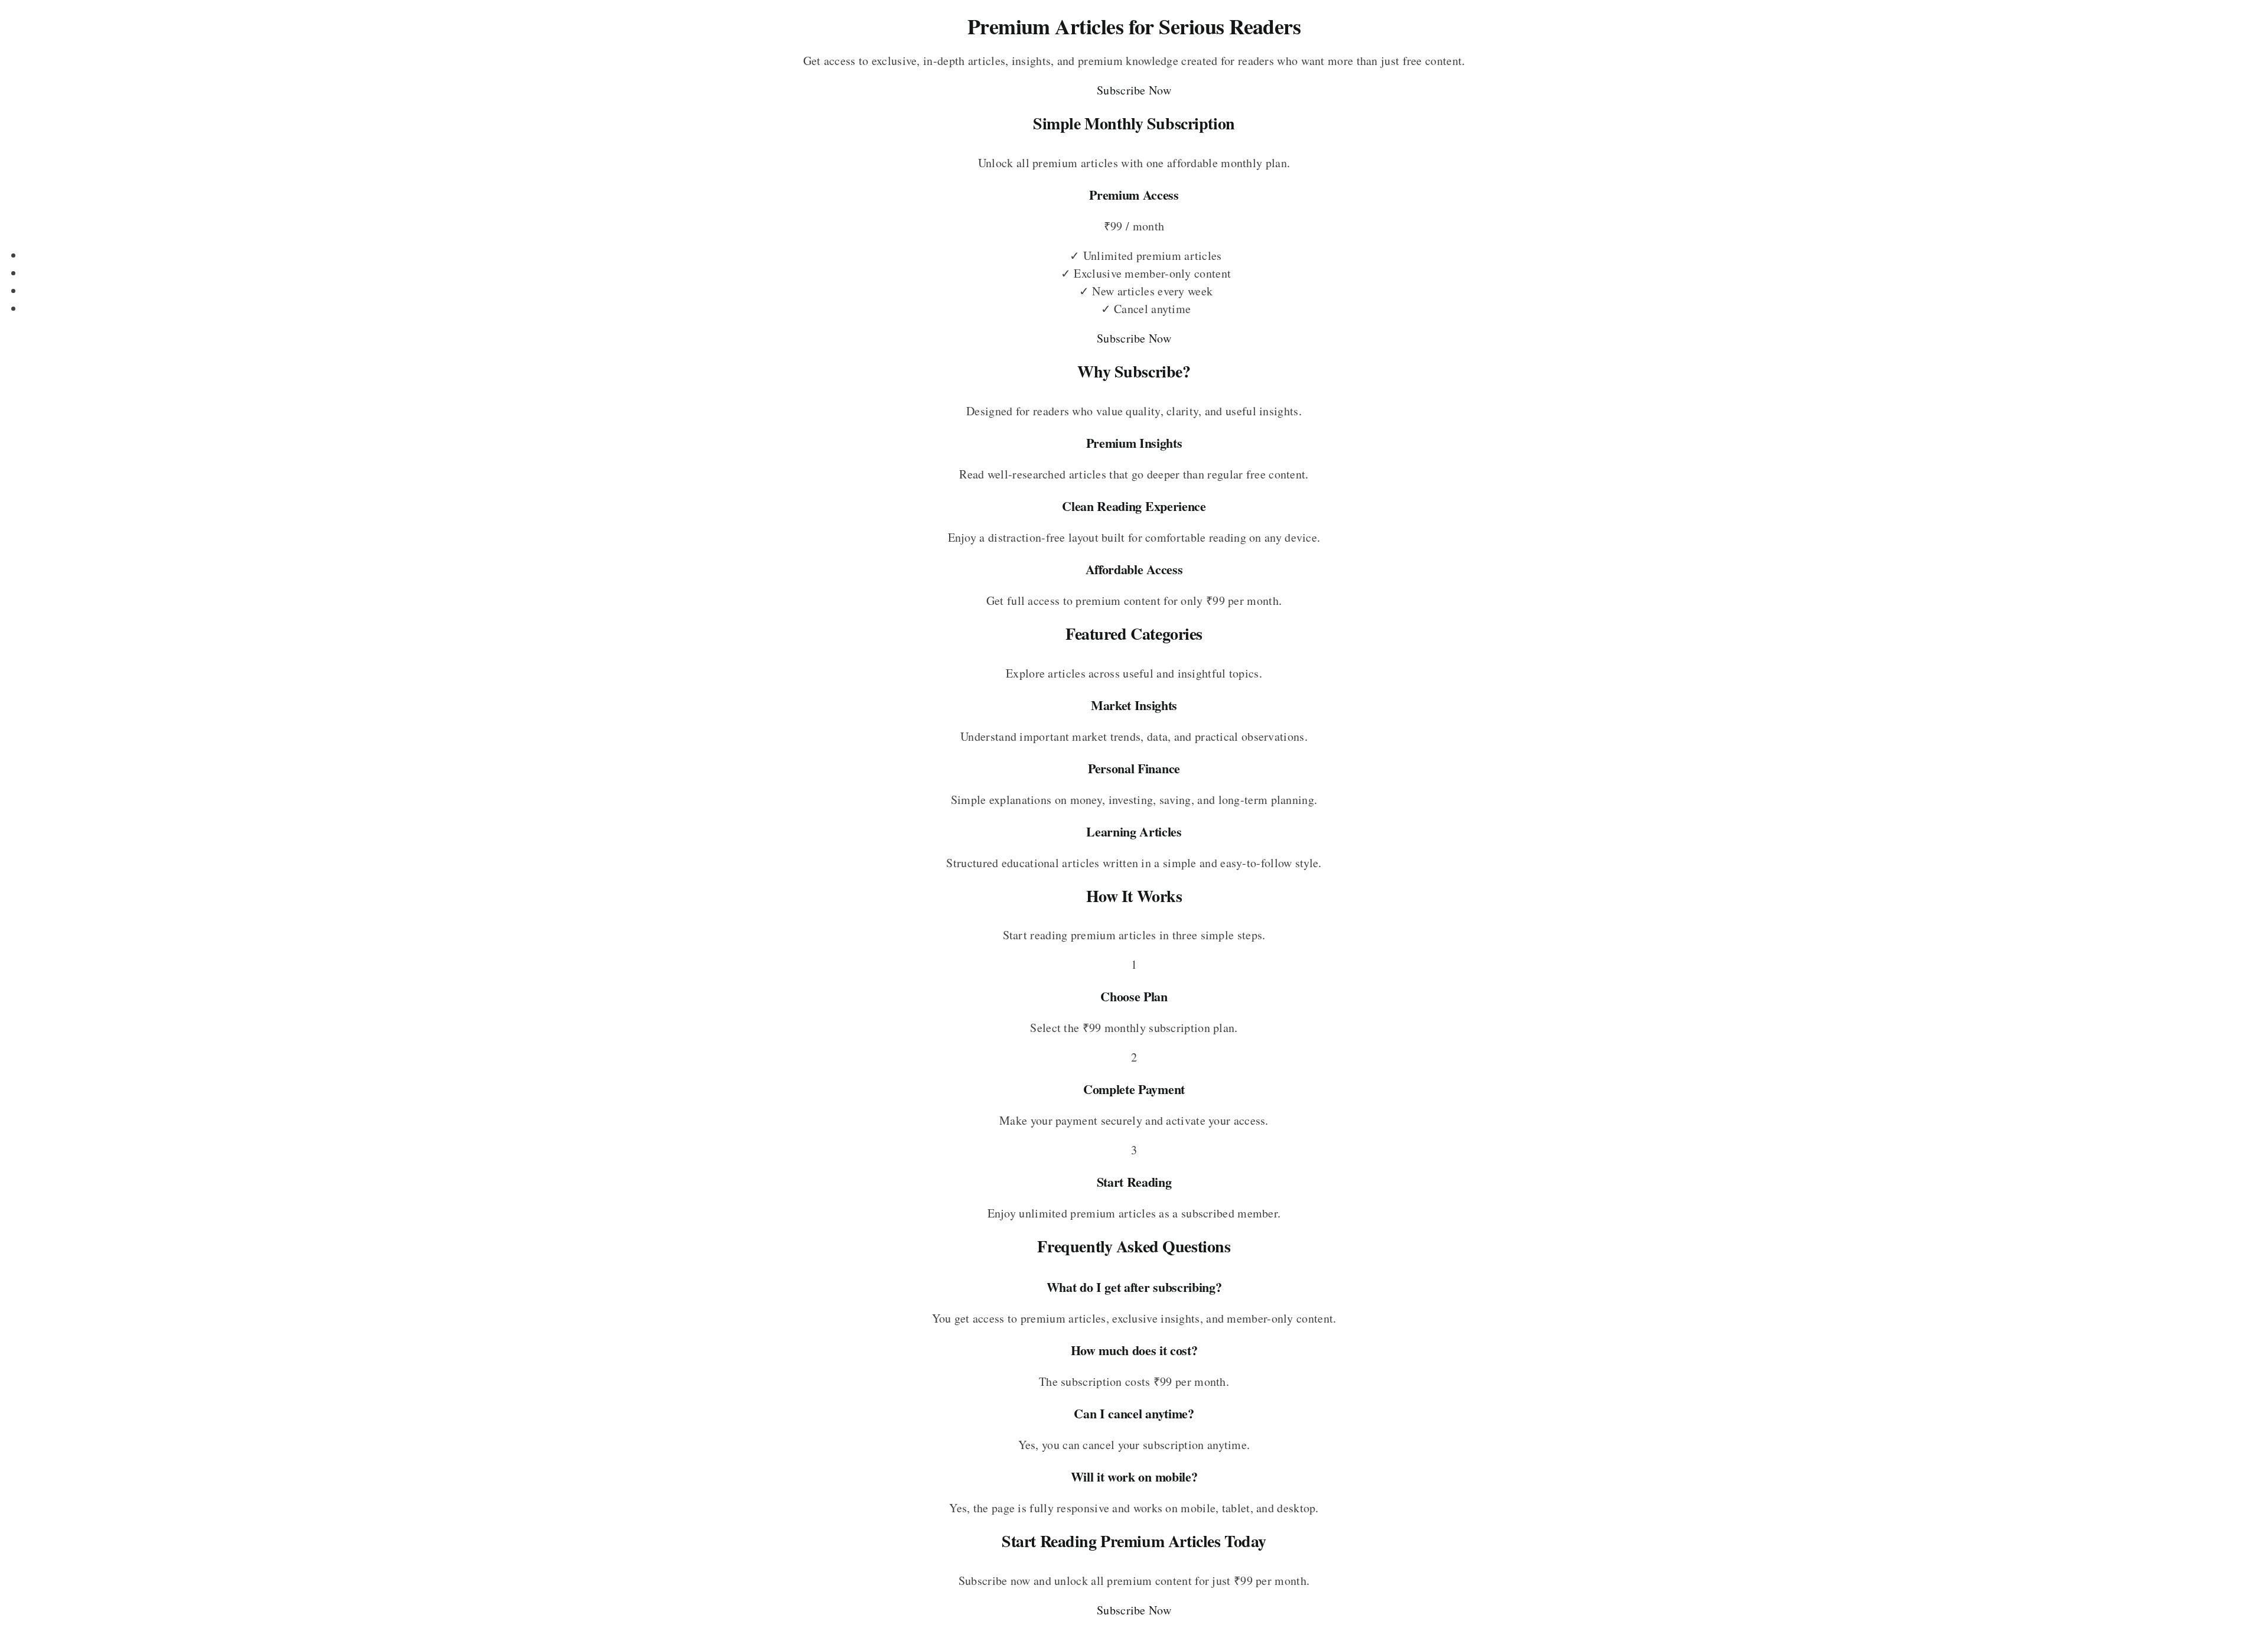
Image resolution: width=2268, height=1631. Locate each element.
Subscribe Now (1134, 90)
